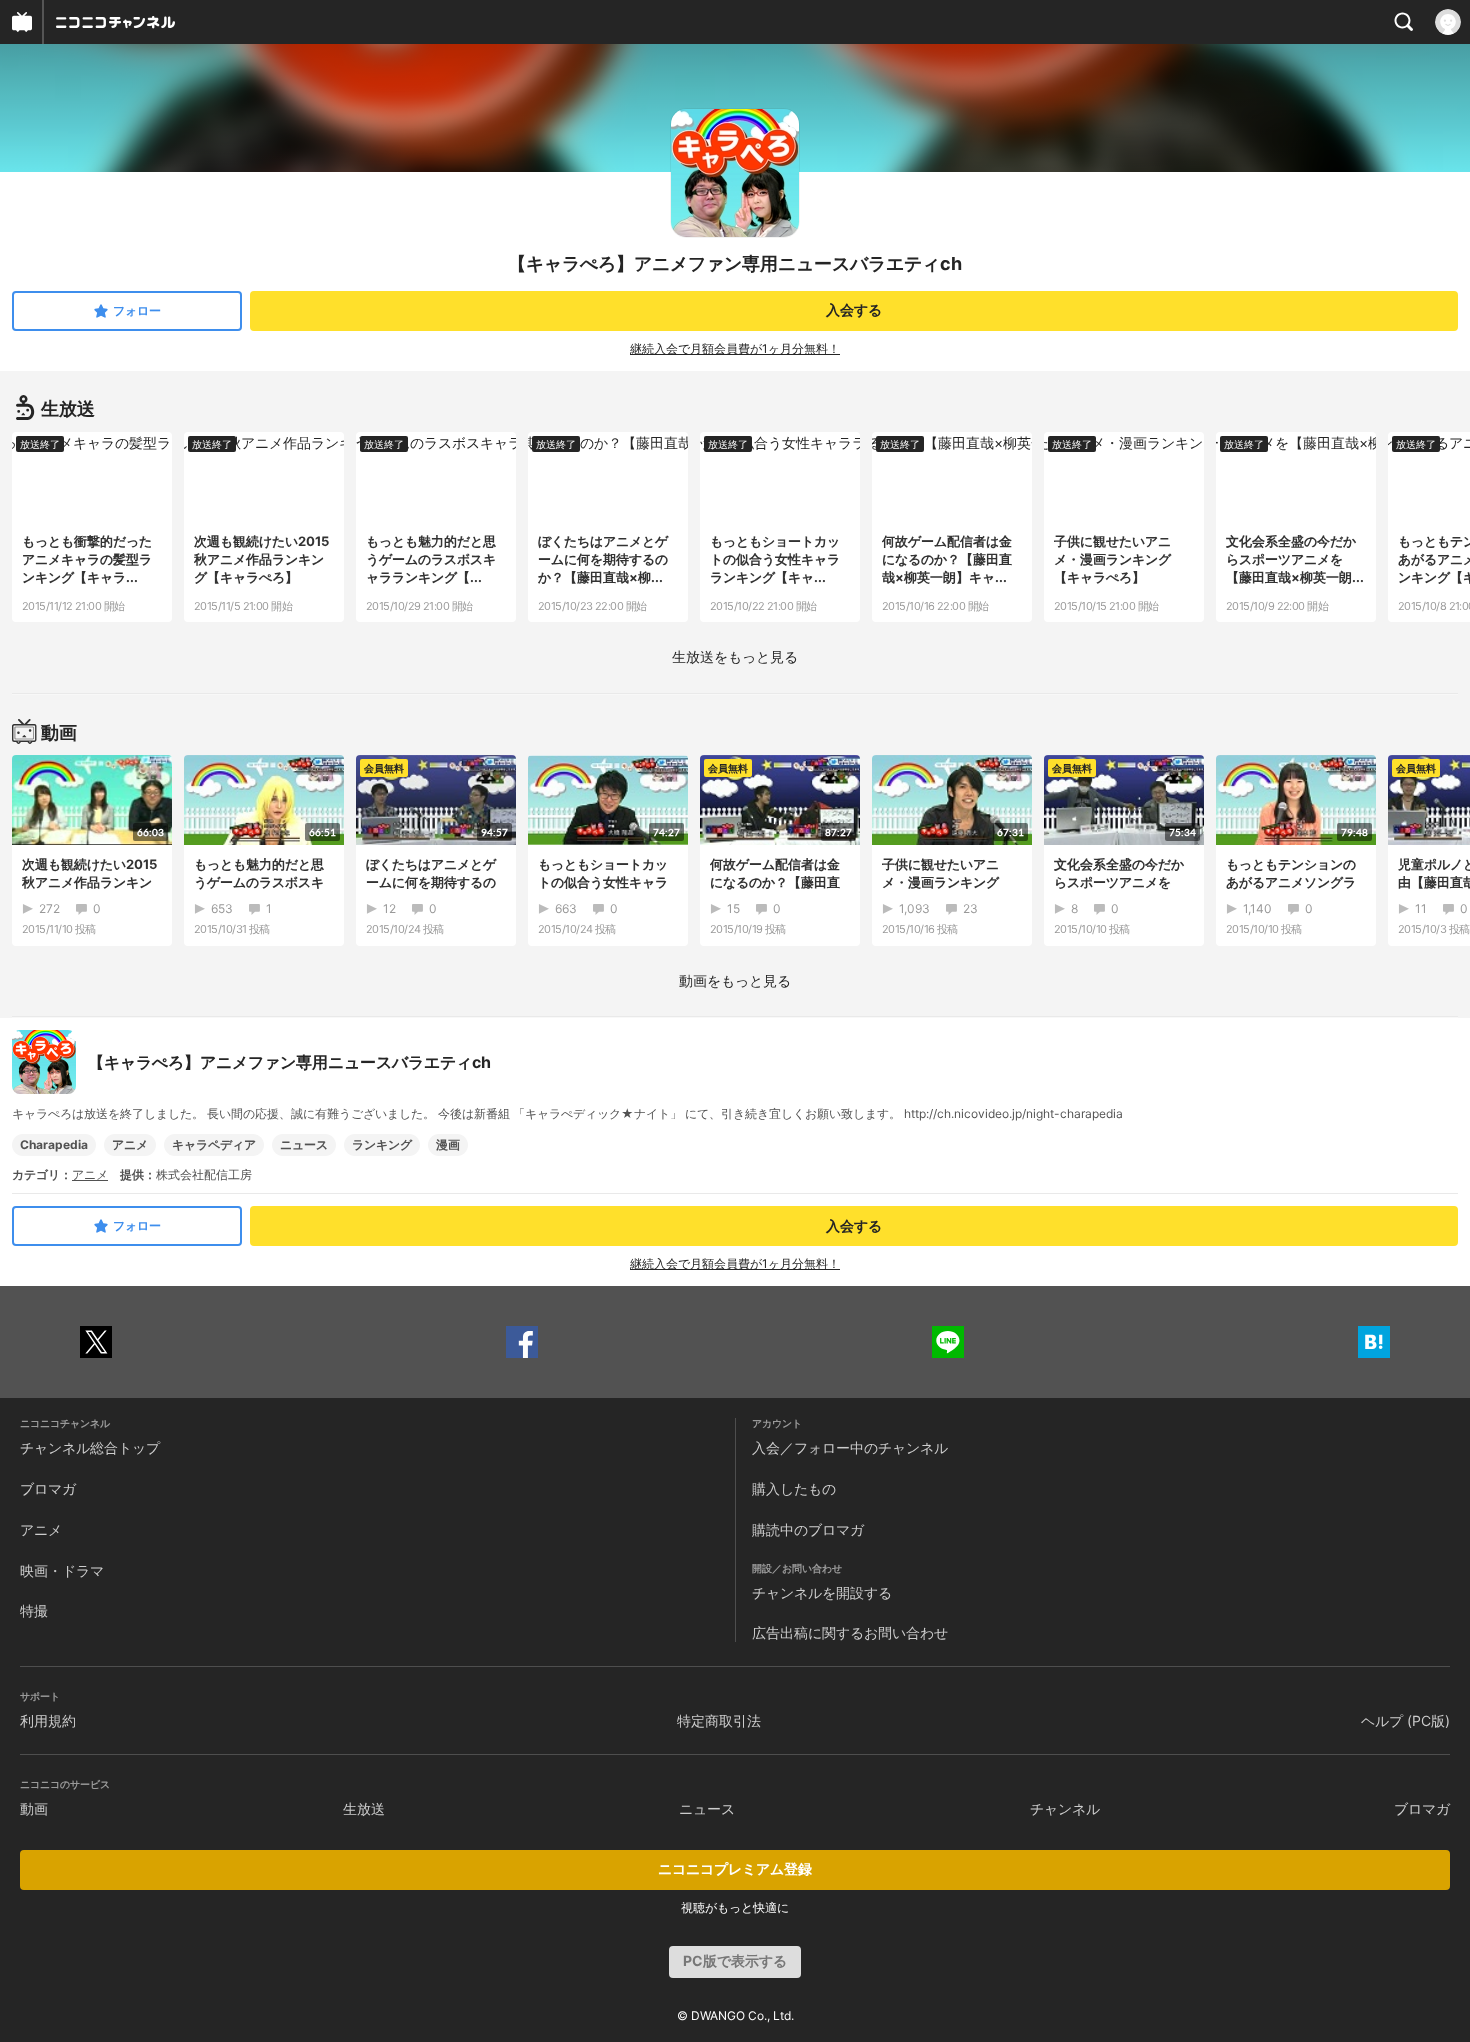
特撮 (34, 1610)
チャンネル (1065, 1808)
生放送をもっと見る (735, 656)
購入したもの (794, 1488)
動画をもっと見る (735, 980)
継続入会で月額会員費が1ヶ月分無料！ (735, 348)
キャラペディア (214, 1144)
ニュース (304, 1144)
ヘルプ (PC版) (1405, 1720)
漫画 (448, 1144)
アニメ (130, 1144)
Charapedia (54, 1144)
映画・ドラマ (62, 1570)
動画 (34, 1808)
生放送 (364, 1808)
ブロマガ (48, 1488)
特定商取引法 (719, 1720)
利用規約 (48, 1720)
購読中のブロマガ (808, 1529)
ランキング (382, 1144)
